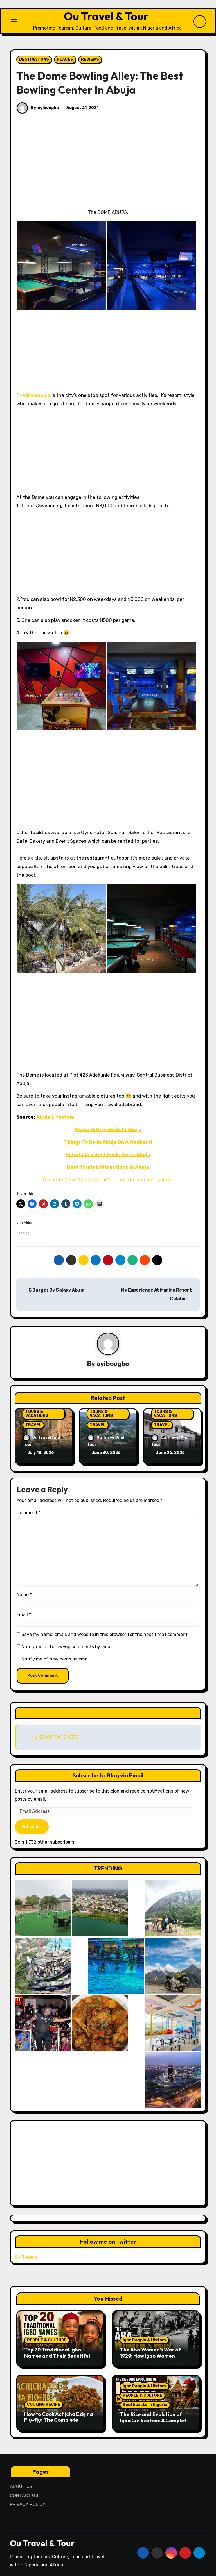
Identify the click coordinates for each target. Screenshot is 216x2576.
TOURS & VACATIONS (37, 1414)
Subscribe (32, 1827)
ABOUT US (21, 2486)
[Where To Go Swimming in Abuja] (116, 1966)
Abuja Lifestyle (55, 1117)
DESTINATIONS (34, 59)
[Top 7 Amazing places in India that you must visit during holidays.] (173, 1966)
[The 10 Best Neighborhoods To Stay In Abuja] (173, 2080)
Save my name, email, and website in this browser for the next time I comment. (105, 1634)
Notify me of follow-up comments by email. (67, 1647)
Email (24, 1615)
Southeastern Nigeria (145, 2405)
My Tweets (26, 2257)
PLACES (65, 59)
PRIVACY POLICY (28, 2504)
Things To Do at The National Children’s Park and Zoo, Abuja (108, 1180)
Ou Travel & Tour (106, 16)
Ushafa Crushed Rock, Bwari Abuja (108, 1154)
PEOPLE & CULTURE (47, 2340)
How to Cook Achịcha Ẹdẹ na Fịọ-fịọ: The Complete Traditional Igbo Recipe (59, 2420)
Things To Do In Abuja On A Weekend (108, 1142)
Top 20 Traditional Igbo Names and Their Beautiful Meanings (57, 2356)
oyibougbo (48, 108)
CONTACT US (24, 2495)
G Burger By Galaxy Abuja (56, 1290)
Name (24, 1595)
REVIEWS (90, 59)
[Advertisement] (109, 166)
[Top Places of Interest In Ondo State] (173, 1908)
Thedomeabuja (33, 395)
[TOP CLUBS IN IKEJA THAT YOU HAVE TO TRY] (43, 1966)
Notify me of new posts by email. (56, 1659)
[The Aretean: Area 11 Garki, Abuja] (173, 2023)
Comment (29, 1513)
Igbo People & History (144, 2340)
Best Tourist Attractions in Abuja (108, 1167)
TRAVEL (33, 1425)
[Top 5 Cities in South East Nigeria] (100, 1908)
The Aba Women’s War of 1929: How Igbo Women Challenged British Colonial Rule (153, 2359)
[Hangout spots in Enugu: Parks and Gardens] (43, 1908)
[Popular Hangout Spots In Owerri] (43, 2023)
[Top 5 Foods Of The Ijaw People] (100, 2023)
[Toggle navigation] (14, 21)
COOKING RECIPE (44, 2404)
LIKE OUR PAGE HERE (108, 1713)
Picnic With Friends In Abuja (108, 1129)
